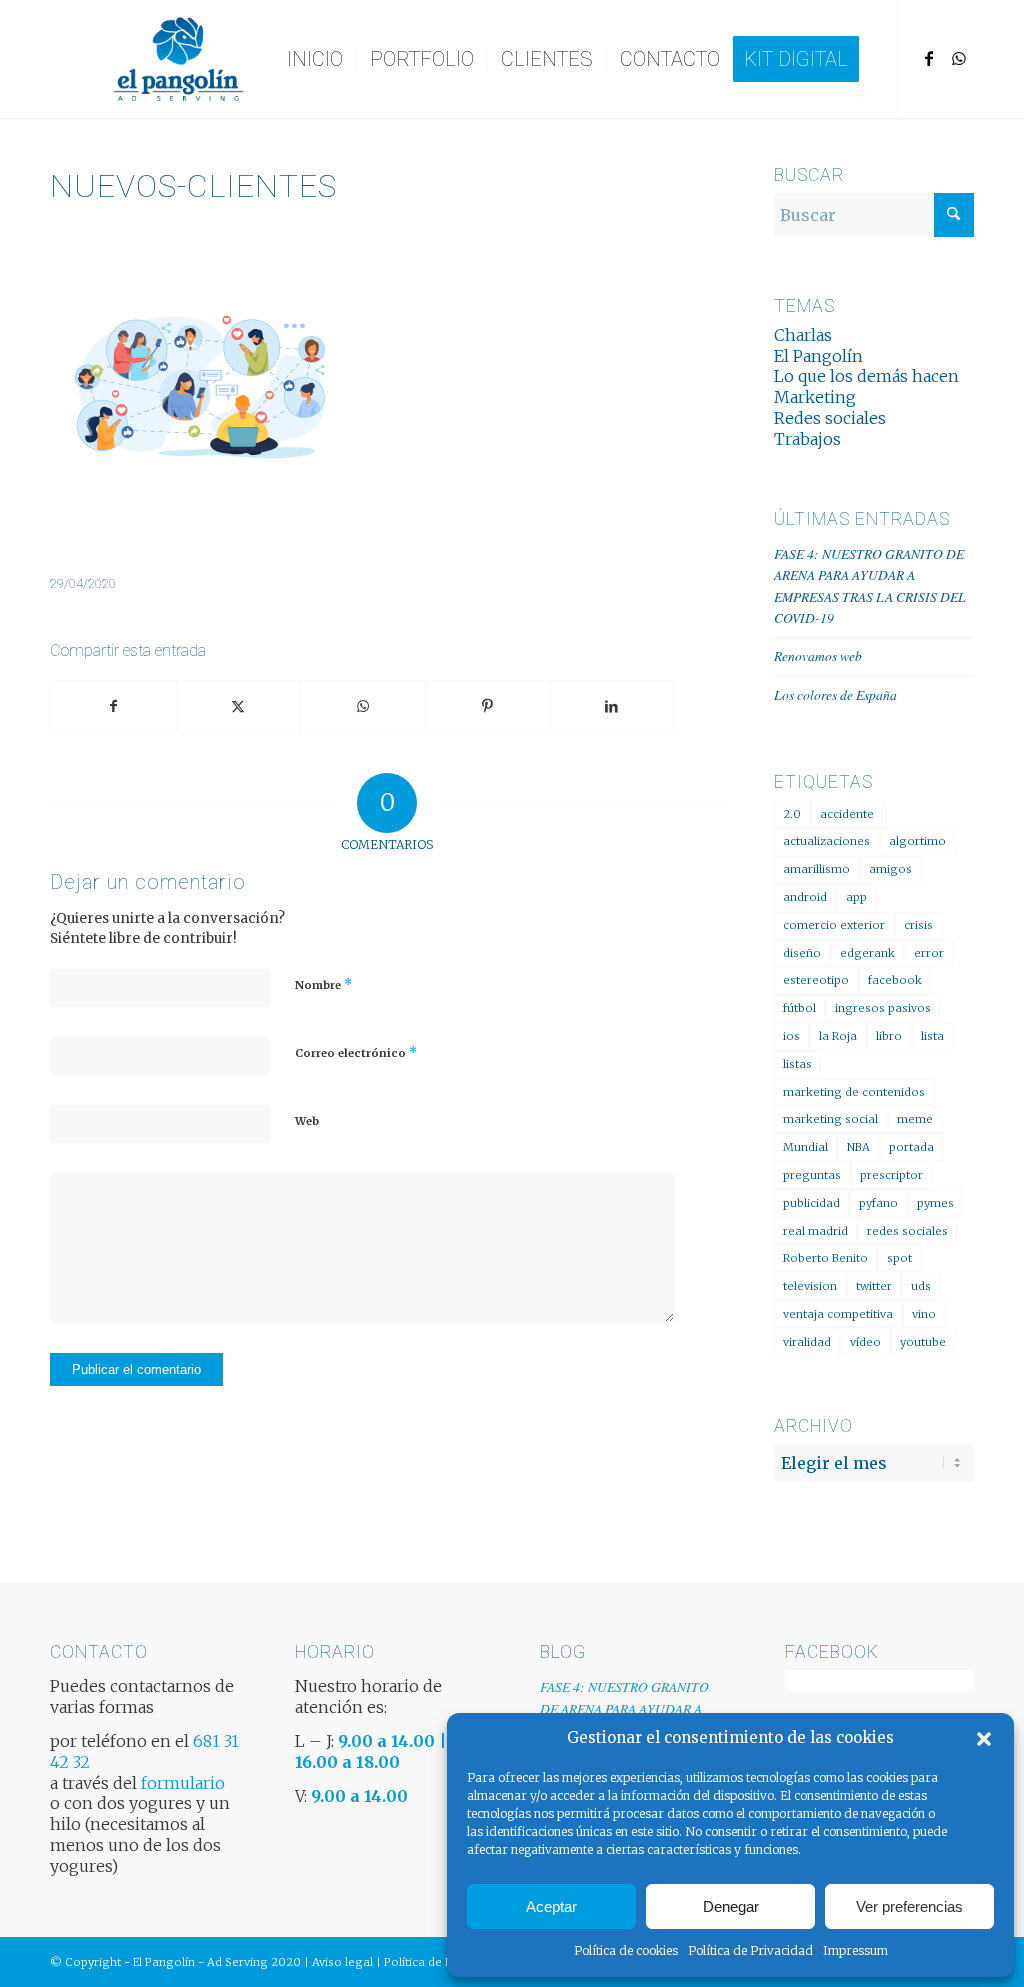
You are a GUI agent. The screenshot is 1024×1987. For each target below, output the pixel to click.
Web (307, 1121)
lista (932, 1036)
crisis (918, 925)
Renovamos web (818, 655)
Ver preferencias (909, 1906)
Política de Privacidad (750, 1950)
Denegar (731, 1906)
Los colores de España (835, 694)
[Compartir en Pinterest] (488, 706)
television (810, 1286)
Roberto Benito (825, 1258)
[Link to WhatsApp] (959, 58)
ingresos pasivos (883, 1008)
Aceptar (551, 1906)
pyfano (878, 1203)
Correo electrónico (356, 1052)
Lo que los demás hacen (866, 376)
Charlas (803, 335)
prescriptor (891, 1175)
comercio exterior (834, 925)
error (929, 953)
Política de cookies (626, 1950)
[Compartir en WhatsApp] (363, 706)
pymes (935, 1203)
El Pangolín (818, 356)
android (805, 897)
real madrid (815, 1231)
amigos (890, 869)
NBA (858, 1147)
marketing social (830, 1119)
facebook (895, 980)
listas (797, 1064)
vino (924, 1314)
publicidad (811, 1203)
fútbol (799, 1008)
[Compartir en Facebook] (113, 706)
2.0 (792, 814)
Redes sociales (830, 418)
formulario (183, 1783)
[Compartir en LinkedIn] (612, 706)
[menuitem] (315, 59)
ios (791, 1036)
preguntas (812, 1175)
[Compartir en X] (239, 706)
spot (899, 1258)
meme (915, 1119)
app (856, 897)
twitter (874, 1286)
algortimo (917, 841)
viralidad (807, 1342)
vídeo (865, 1342)
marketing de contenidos (854, 1092)
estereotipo (816, 980)
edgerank (867, 953)
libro (889, 1036)
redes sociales (907, 1231)
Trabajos (807, 439)
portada (911, 1147)
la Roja (838, 1036)
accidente (847, 814)
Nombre (323, 984)
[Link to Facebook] (929, 58)
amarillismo (816, 869)
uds (921, 1286)
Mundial (805, 1147)
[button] (984, 1739)
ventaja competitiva (838, 1314)
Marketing (815, 397)
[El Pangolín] (178, 59)
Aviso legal (342, 1962)
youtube (923, 1342)
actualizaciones (826, 841)
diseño (802, 953)
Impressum (855, 1950)
